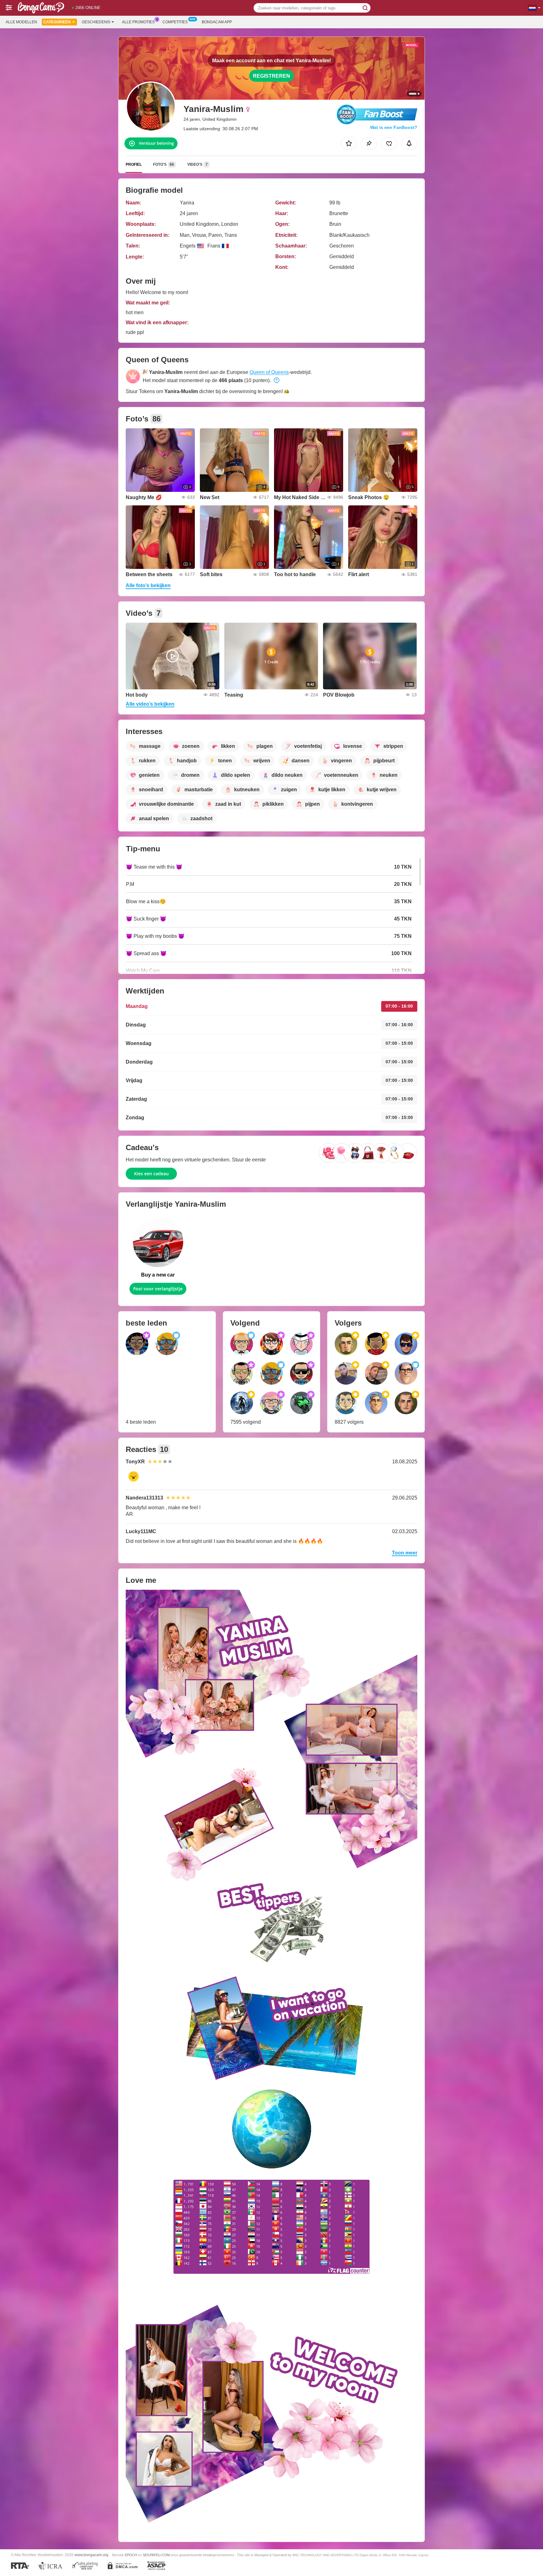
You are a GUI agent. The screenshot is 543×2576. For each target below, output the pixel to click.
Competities (175, 22)
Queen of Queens (269, 372)
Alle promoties (138, 22)
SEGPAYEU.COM (156, 2555)
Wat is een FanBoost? (394, 127)
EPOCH (131, 2555)
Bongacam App (217, 22)
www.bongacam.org (91, 2555)
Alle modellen (21, 22)
